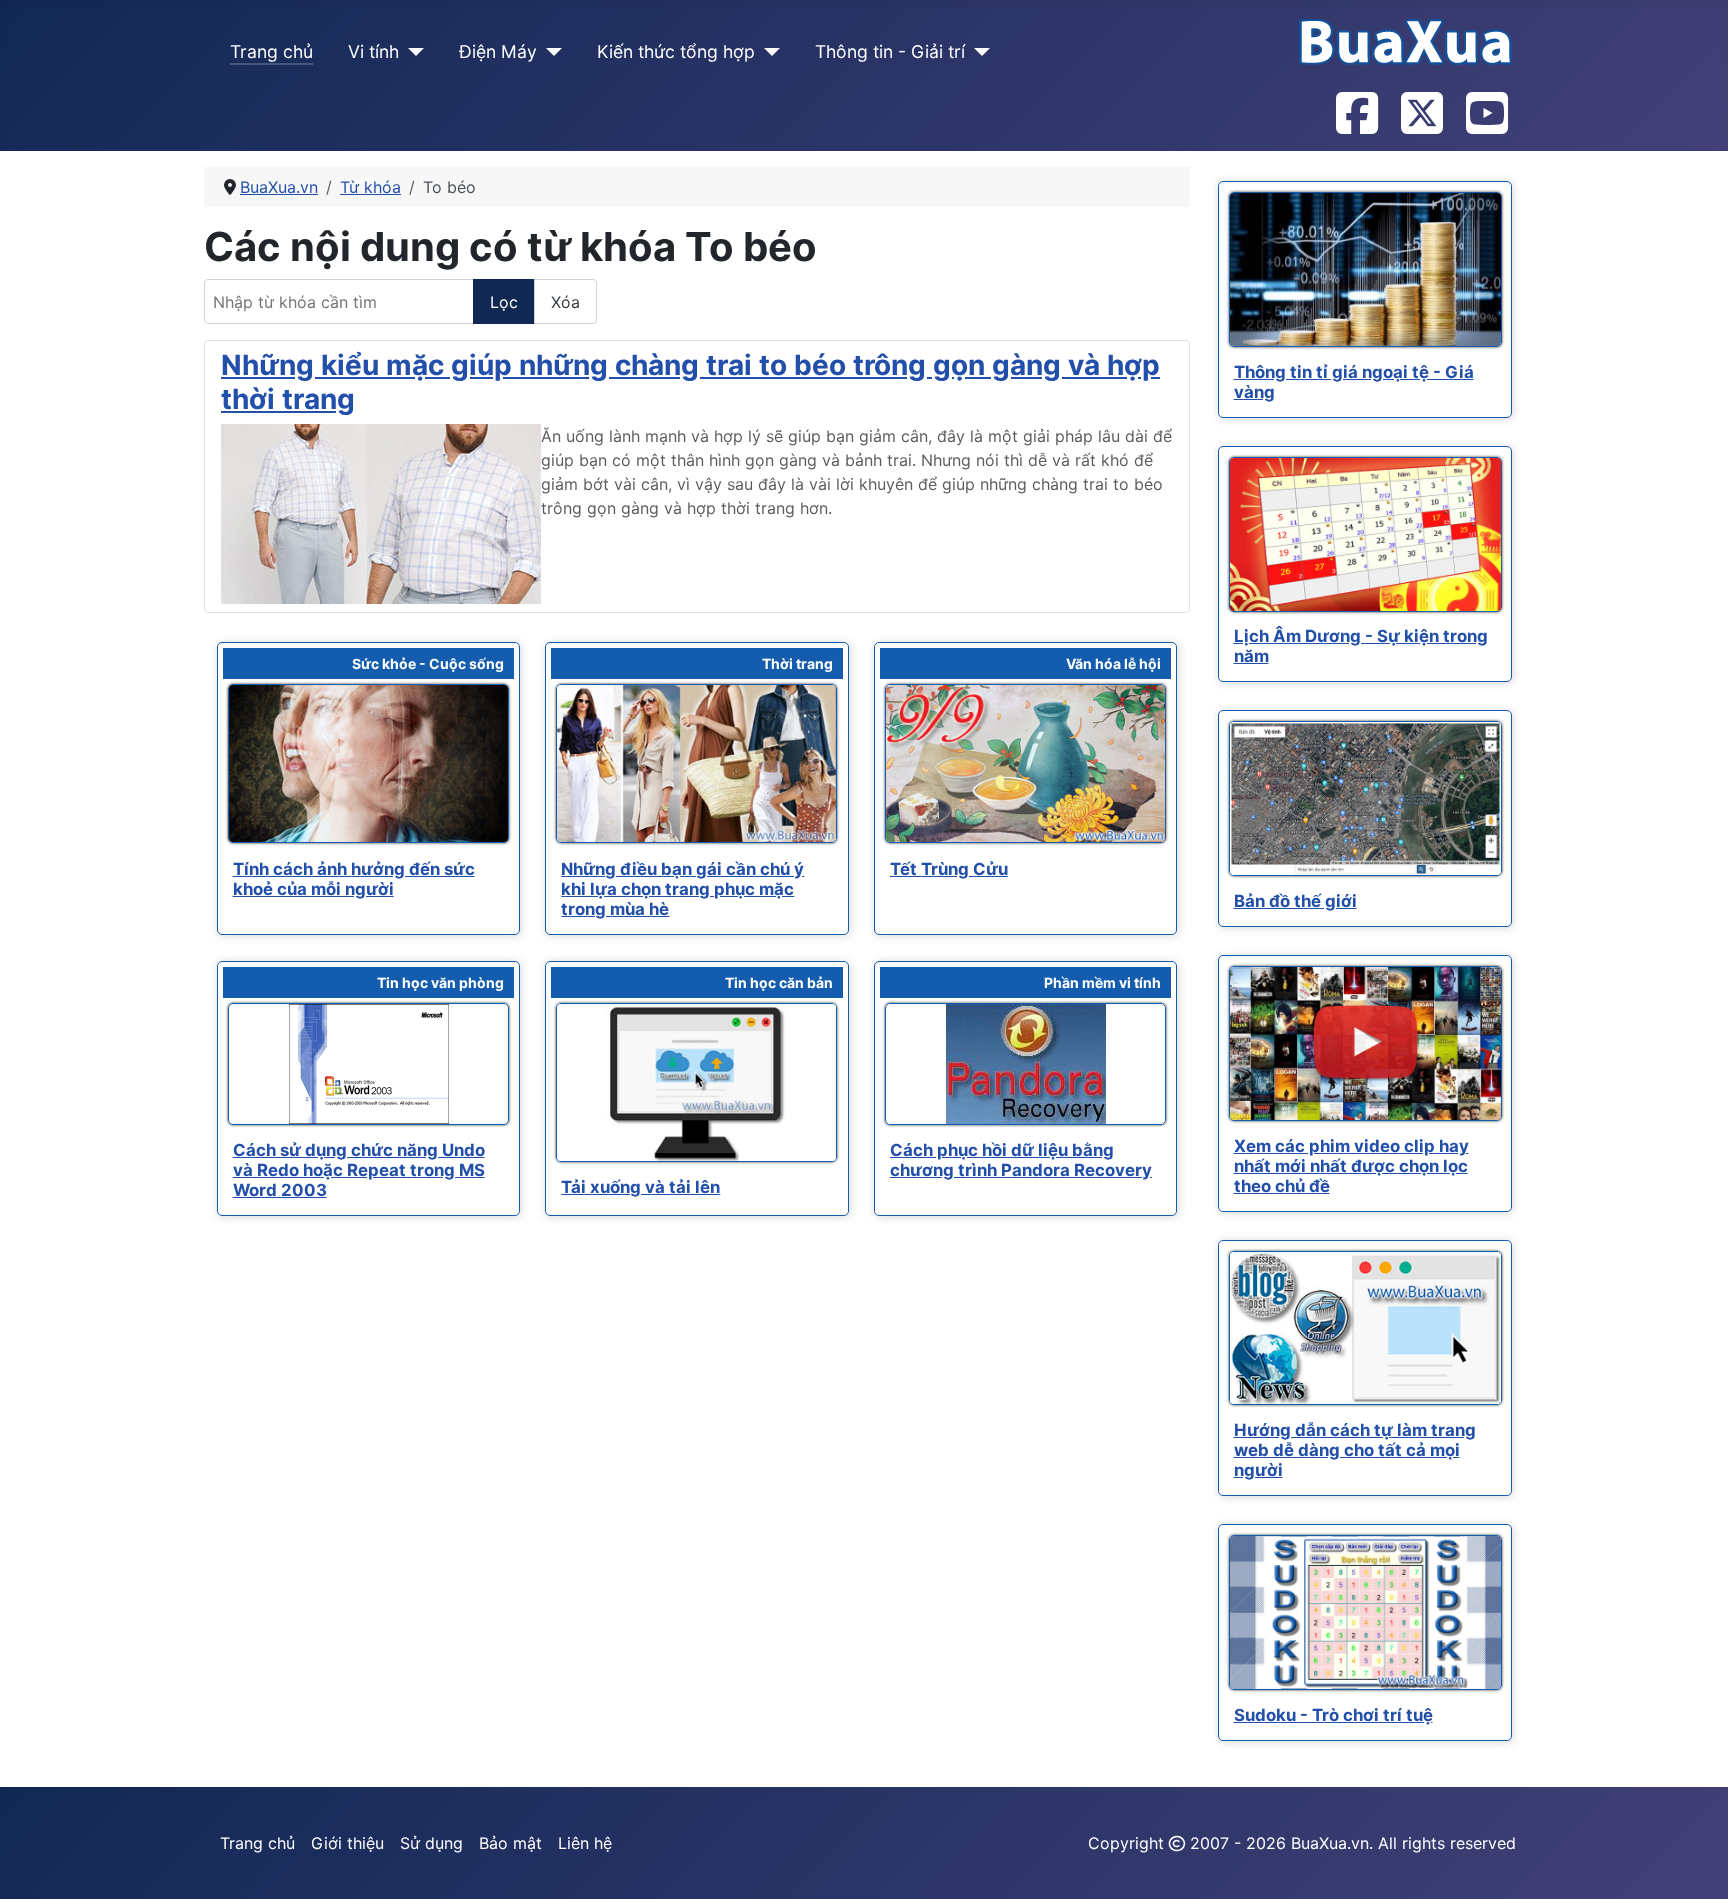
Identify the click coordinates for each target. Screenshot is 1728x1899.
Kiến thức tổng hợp (676, 51)
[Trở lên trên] (1693, 1862)
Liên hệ (585, 1843)
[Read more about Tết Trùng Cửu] (1025, 763)
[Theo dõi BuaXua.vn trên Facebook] (1356, 115)
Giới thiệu (347, 1843)
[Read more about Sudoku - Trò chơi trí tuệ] (1365, 1612)
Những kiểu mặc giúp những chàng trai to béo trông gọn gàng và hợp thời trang (690, 382)
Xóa (565, 302)
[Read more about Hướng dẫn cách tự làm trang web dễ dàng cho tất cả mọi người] (1365, 1328)
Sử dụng (431, 1843)
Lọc (504, 302)
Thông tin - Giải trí (890, 51)
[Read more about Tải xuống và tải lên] (696, 1082)
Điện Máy (498, 51)
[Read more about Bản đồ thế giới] (1365, 798)
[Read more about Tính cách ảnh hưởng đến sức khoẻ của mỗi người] (368, 763)
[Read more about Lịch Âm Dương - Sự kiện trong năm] (1365, 534)
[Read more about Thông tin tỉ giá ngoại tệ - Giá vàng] (1365, 269)
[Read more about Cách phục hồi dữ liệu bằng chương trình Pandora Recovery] (1025, 1064)
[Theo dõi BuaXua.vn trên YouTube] (1486, 115)
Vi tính (373, 51)
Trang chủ (271, 51)
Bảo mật (510, 1843)
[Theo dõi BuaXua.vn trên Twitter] (1421, 115)
